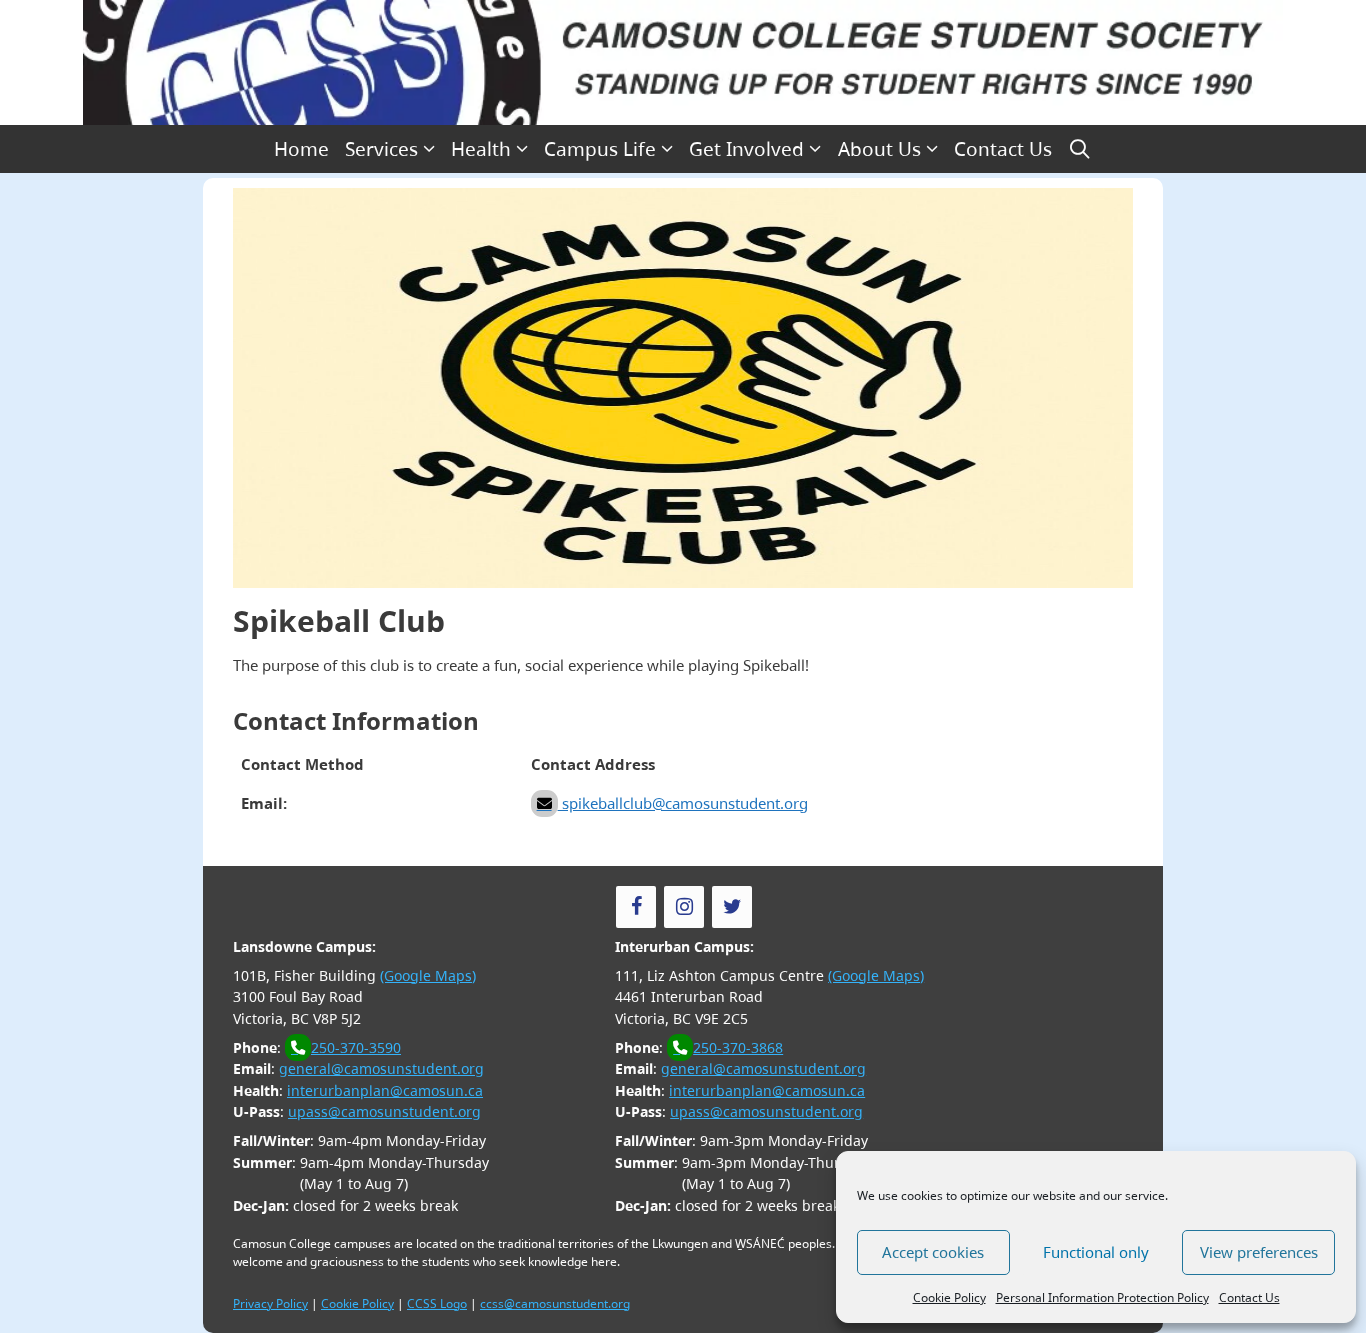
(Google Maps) (428, 975)
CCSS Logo (437, 1303)
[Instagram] (684, 907)
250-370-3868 (738, 1047)
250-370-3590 (356, 1047)
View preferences (1259, 1252)
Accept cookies (933, 1252)
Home (301, 149)
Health (481, 149)
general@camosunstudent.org (381, 1068)
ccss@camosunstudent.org (555, 1303)
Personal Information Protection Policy (1102, 1297)
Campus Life (600, 149)
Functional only (1096, 1252)
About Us (879, 149)
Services (381, 149)
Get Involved (746, 149)
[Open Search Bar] (1080, 149)
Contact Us (1249, 1297)
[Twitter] (732, 907)
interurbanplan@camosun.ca (385, 1090)
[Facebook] (636, 907)
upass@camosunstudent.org (384, 1111)
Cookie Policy (949, 1297)
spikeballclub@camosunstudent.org (683, 803)
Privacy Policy (270, 1303)
